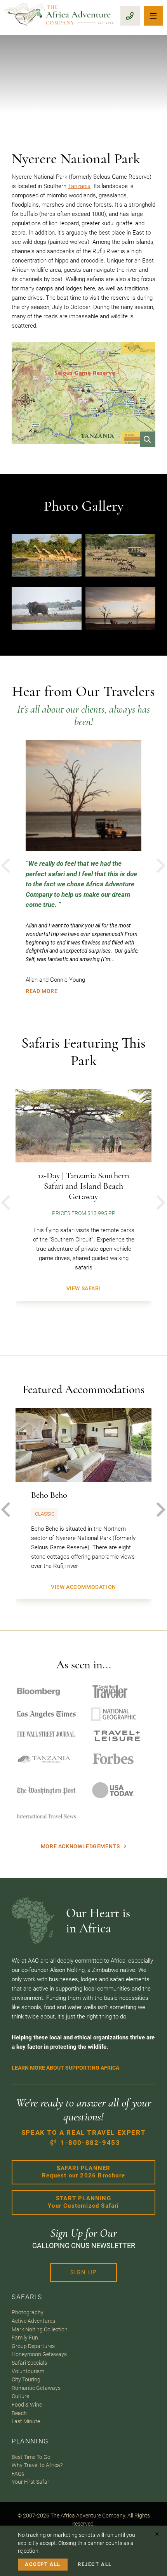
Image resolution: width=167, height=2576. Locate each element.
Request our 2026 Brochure (83, 2172)
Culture (20, 2396)
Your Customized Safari (83, 2202)
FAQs (18, 2474)
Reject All (95, 2564)
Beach (19, 2413)
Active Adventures (33, 2321)
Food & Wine (27, 2405)
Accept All (43, 2564)
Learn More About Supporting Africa (65, 2068)
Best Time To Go (31, 2457)
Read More (42, 991)
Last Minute (26, 2421)
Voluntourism (28, 2371)
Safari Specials (29, 2363)
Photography (28, 2312)
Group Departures (33, 2346)
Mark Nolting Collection (40, 2329)
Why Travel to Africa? (37, 2465)
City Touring (26, 2379)
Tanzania (79, 186)
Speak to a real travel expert (83, 2138)
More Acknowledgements (80, 1846)
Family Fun (25, 2338)
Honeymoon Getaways (39, 2354)
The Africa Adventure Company (88, 2516)
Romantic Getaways (36, 2388)
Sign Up (83, 2272)
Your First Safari (31, 2482)
